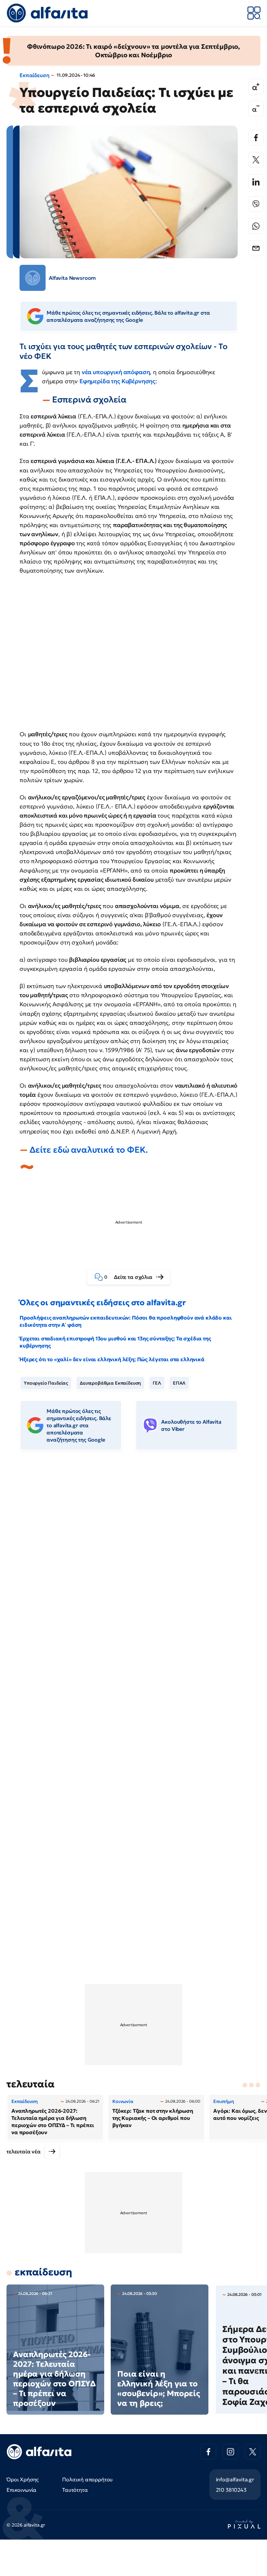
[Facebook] (256, 138)
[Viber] (256, 204)
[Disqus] (133, 1555)
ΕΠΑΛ (179, 1383)
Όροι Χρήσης (23, 2479)
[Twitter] (256, 160)
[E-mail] (256, 248)
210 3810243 (231, 2490)
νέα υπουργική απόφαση (116, 372)
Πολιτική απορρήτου (87, 2479)
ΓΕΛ (157, 1383)
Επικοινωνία (21, 2490)
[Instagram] (231, 2452)
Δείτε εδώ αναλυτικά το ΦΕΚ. (89, 1150)
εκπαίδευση (43, 2272)
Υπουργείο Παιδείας (46, 1383)
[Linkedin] (256, 182)
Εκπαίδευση (34, 75)
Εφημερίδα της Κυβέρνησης (117, 381)
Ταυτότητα (75, 2490)
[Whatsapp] (256, 226)
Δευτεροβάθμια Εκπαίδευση (110, 1383)
